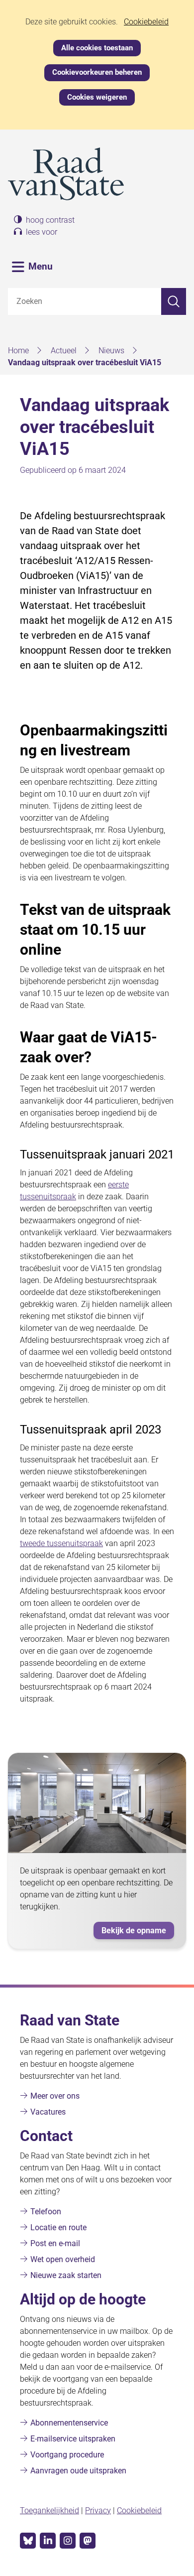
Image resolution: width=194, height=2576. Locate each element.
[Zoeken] (174, 301)
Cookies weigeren (97, 97)
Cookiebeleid (146, 22)
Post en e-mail (55, 2243)
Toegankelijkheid (49, 2510)
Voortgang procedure (67, 2455)
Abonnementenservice (69, 2423)
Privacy (98, 2510)
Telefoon (46, 2212)
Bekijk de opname (138, 1932)
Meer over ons (55, 2096)
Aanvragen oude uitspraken (78, 2471)
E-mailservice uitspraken (73, 2439)
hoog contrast (50, 220)
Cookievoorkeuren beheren (97, 72)
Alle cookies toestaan (97, 48)
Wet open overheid (63, 2259)
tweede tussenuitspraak (61, 1543)
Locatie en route (58, 2227)
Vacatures (48, 2112)
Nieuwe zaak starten (66, 2275)
